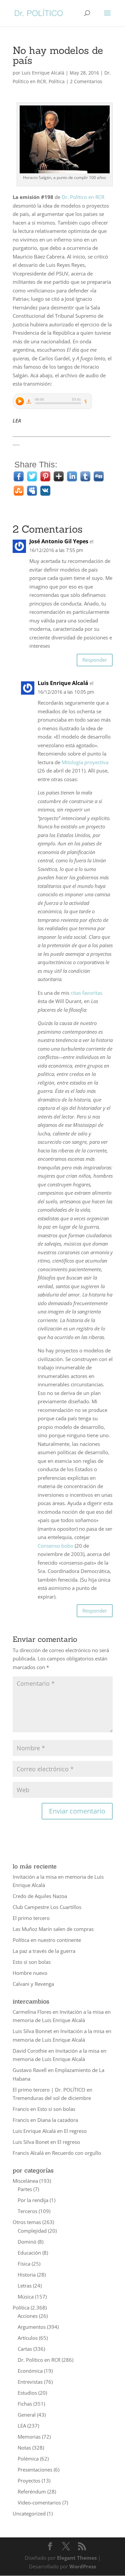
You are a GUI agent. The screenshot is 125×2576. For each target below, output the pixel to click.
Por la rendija (33, 2200)
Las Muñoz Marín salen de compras (53, 1929)
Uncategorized (29, 2513)
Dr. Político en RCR (83, 197)
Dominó (27, 2242)
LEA (22, 2426)
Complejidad (32, 2231)
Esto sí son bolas (32, 1962)
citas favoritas (86, 993)
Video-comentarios (39, 2502)
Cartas (25, 2349)
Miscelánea (25, 2181)
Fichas (25, 2404)
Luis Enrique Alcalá (43, 73)
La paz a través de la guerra (44, 1951)
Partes (25, 2189)
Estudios (27, 2393)
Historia (27, 2275)
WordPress (83, 2566)
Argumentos (32, 2327)
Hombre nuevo (30, 1973)
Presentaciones (35, 2470)
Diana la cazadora (58, 2120)
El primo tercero (31, 1918)
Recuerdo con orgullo (76, 2153)
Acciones (28, 2316)
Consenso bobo (55, 1546)
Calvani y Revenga (33, 1984)
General (27, 2415)
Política (57, 81)
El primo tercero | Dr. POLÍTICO (49, 2090)
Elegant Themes (77, 2558)
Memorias (29, 2437)
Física (24, 2264)
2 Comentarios (86, 81)
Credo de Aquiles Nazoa (40, 1896)
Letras (25, 2286)
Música (26, 2297)
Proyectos (29, 2481)
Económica (30, 2371)
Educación (29, 2253)
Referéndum (32, 2491)
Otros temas (27, 2222)
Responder (95, 660)
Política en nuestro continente (47, 1940)
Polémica (28, 2459)
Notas (24, 2448)
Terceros (27, 2211)
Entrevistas (30, 2382)
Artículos (28, 2338)
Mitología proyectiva (85, 762)
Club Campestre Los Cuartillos (47, 1907)
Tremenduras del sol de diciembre (52, 2098)
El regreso (75, 2131)
